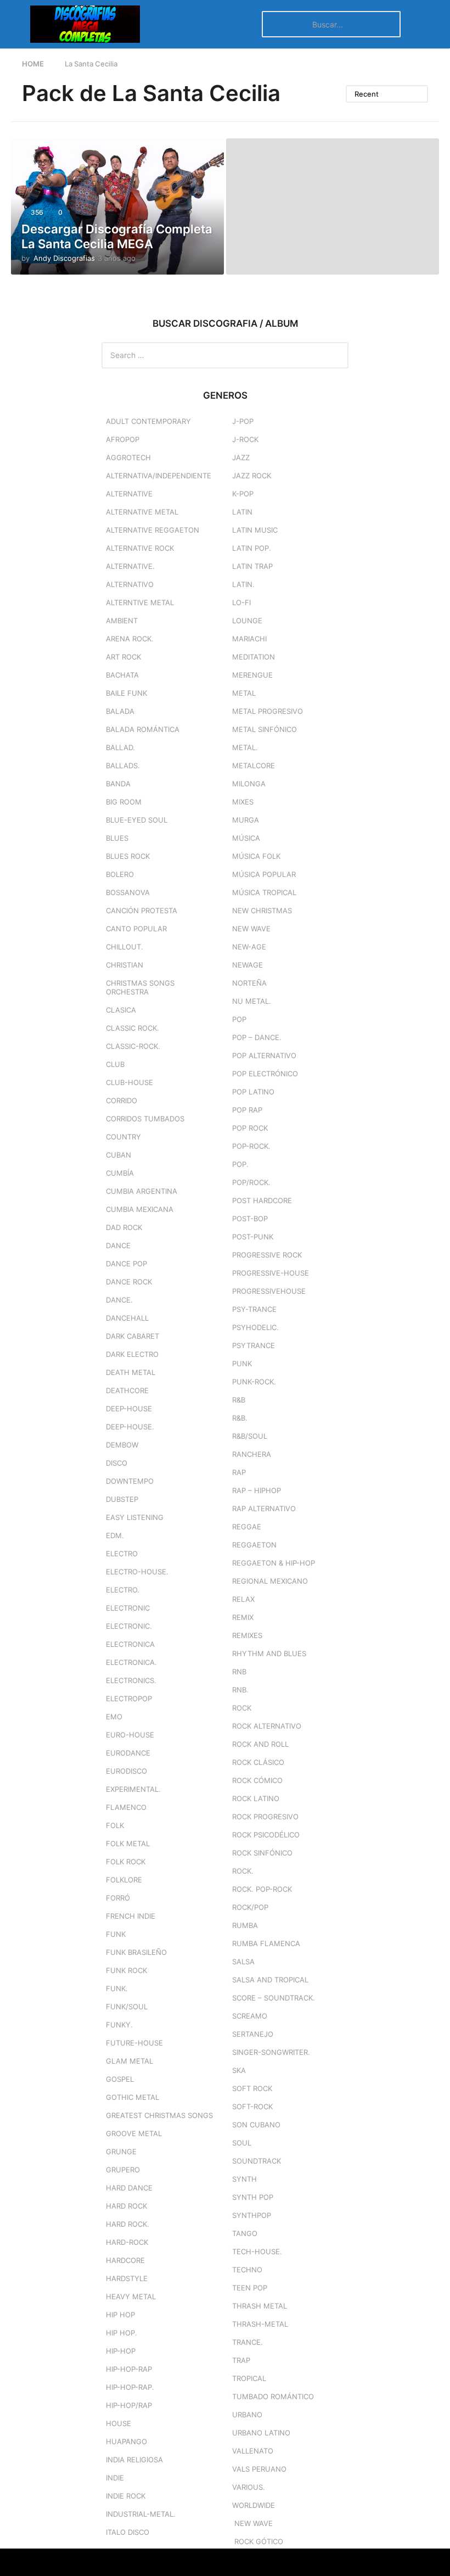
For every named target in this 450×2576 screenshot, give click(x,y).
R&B (239, 1400)
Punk (242, 1364)
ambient (122, 621)
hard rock (126, 2206)
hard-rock (127, 2242)
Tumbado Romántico (273, 2396)
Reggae (247, 1527)
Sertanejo (253, 2034)
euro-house (130, 1735)
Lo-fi (241, 602)
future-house (134, 2043)
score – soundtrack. (274, 1998)
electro (122, 1554)
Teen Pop (250, 2288)
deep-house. (130, 1427)
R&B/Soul (250, 1436)
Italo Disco (128, 2532)
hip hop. (122, 2333)
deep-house (129, 1409)
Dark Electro (132, 1354)
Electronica (130, 1644)
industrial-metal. (141, 2514)
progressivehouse (269, 1291)
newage (248, 965)
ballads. (123, 765)
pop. (240, 1164)
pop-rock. (251, 1146)
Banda (118, 784)
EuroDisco (126, 1771)
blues (117, 838)
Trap (241, 2360)
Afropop (123, 439)
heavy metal (131, 2296)
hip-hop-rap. (130, 2387)
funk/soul (127, 2007)
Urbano (247, 2415)
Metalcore (254, 765)
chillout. (125, 947)
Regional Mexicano (270, 1581)
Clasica (121, 1010)
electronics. (131, 1680)
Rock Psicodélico (266, 1835)
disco (117, 1463)
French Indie (131, 1916)
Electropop (129, 1698)
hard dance (129, 2188)
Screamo (250, 2016)
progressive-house (271, 1273)
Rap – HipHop (257, 1490)
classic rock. (133, 1028)
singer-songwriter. (271, 2052)
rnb (239, 1672)
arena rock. (130, 639)
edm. (115, 1535)
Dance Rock (129, 1282)
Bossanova (128, 892)
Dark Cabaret (133, 1336)
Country (123, 1137)
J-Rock (245, 439)
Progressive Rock (267, 1255)
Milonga (249, 784)
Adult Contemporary (148, 421)
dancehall (127, 1318)
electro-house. (137, 1572)
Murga (246, 820)
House (119, 2423)
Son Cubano (256, 2125)
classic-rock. (133, 1046)
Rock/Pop (250, 1907)
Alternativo (130, 584)
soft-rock (252, 2106)
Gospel (120, 2079)
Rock (242, 1708)
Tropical (249, 2378)
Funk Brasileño (136, 1952)
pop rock (250, 1128)
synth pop (253, 2197)
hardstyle (127, 2278)
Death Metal (131, 1372)
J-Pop (243, 421)
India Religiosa (134, 2460)
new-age (249, 947)
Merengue (252, 675)
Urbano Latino (261, 2433)
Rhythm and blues (269, 1653)
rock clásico (258, 1762)
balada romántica (143, 729)
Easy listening (135, 1517)
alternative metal (142, 512)
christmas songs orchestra (140, 987)
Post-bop (250, 1219)
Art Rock (123, 657)
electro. (123, 1590)
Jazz (241, 457)
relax (243, 1599)
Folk (115, 1825)
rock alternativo (267, 1726)
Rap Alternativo (264, 1508)
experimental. (133, 1789)
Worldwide (254, 2505)
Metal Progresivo (268, 711)
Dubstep (122, 1499)
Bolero (120, 874)
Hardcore (125, 2260)
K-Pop (243, 494)
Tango (245, 2233)
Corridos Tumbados (145, 1119)
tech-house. (257, 2251)
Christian (125, 965)
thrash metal (260, 2306)
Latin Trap (252, 566)
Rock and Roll (260, 1744)
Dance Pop (126, 1264)
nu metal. (252, 1001)
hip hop (120, 2315)
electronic (128, 1608)
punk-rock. (254, 1382)
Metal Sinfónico (265, 729)
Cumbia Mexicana (140, 1209)
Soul (242, 2143)
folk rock (126, 1862)
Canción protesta (142, 910)
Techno (247, 2270)
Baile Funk (126, 693)
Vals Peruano (259, 2469)
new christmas (262, 910)
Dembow (122, 1445)
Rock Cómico (257, 1780)
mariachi (249, 639)
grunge (121, 2152)
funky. (119, 2025)
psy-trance (254, 1309)
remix (243, 1617)
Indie (115, 2478)
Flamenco (126, 1807)
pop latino (253, 1092)
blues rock (128, 856)
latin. (243, 584)
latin (242, 512)
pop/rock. (251, 1182)
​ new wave (252, 2523)
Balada (120, 711)
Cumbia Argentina (142, 1191)
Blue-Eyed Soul (137, 820)
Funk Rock (126, 1970)
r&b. (240, 1418)
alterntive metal (140, 602)
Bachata (122, 675)
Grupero (123, 2170)
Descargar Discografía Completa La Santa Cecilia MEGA (117, 236)
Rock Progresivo (265, 1817)
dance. (119, 1300)
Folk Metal (128, 1843)
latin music (255, 530)
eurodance (128, 1753)
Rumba (245, 1925)
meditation (254, 657)
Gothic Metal (133, 2097)
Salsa (243, 1962)
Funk (116, 1934)
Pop (239, 1019)
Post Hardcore (262, 1200)
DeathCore (127, 1390)
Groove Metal (134, 2133)
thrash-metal (260, 2324)
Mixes (243, 802)
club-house (130, 1082)
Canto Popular (136, 929)
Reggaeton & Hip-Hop (274, 1563)
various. (249, 2487)
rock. (243, 1871)
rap (239, 1472)
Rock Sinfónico (262, 1853)
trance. (248, 2342)
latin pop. (252, 548)
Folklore (124, 1880)
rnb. (240, 1690)
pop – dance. (257, 1037)
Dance (118, 1245)
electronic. (129, 1626)
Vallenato (253, 2451)
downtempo (130, 1481)
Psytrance (254, 1345)
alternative (129, 494)
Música (246, 838)
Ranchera (252, 1454)
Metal (244, 693)
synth (244, 2179)
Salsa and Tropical (270, 1980)
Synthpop (252, 2215)
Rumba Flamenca (266, 1943)
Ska (239, 2070)
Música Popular (264, 874)
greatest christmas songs (159, 2115)
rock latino (256, 1798)
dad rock (124, 1227)
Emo (114, 1717)
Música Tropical (264, 892)
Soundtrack (257, 2161)
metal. (245, 747)
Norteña (249, 983)
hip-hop (121, 2351)
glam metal (130, 2061)
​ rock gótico (258, 2541)
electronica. (131, 1662)
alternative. (130, 566)
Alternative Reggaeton (153, 530)
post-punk (253, 1237)
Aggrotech (128, 457)
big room (124, 802)
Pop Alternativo (264, 1055)
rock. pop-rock (262, 1889)
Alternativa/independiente (159, 476)
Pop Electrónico (265, 1074)
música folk (256, 856)
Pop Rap (247, 1110)
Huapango (126, 2441)
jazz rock (252, 476)
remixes (247, 1635)
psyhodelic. (255, 1327)
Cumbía (120, 1173)
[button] (18, 24)
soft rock (252, 2088)
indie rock (126, 2496)
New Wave (251, 929)
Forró (118, 1898)
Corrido (122, 1100)
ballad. (120, 747)
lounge (247, 621)
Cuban (119, 1155)
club (115, 1064)
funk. (117, 1988)
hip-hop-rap (129, 2369)
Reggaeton (254, 1545)
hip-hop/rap (129, 2405)
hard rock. (128, 2224)
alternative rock (140, 548)
